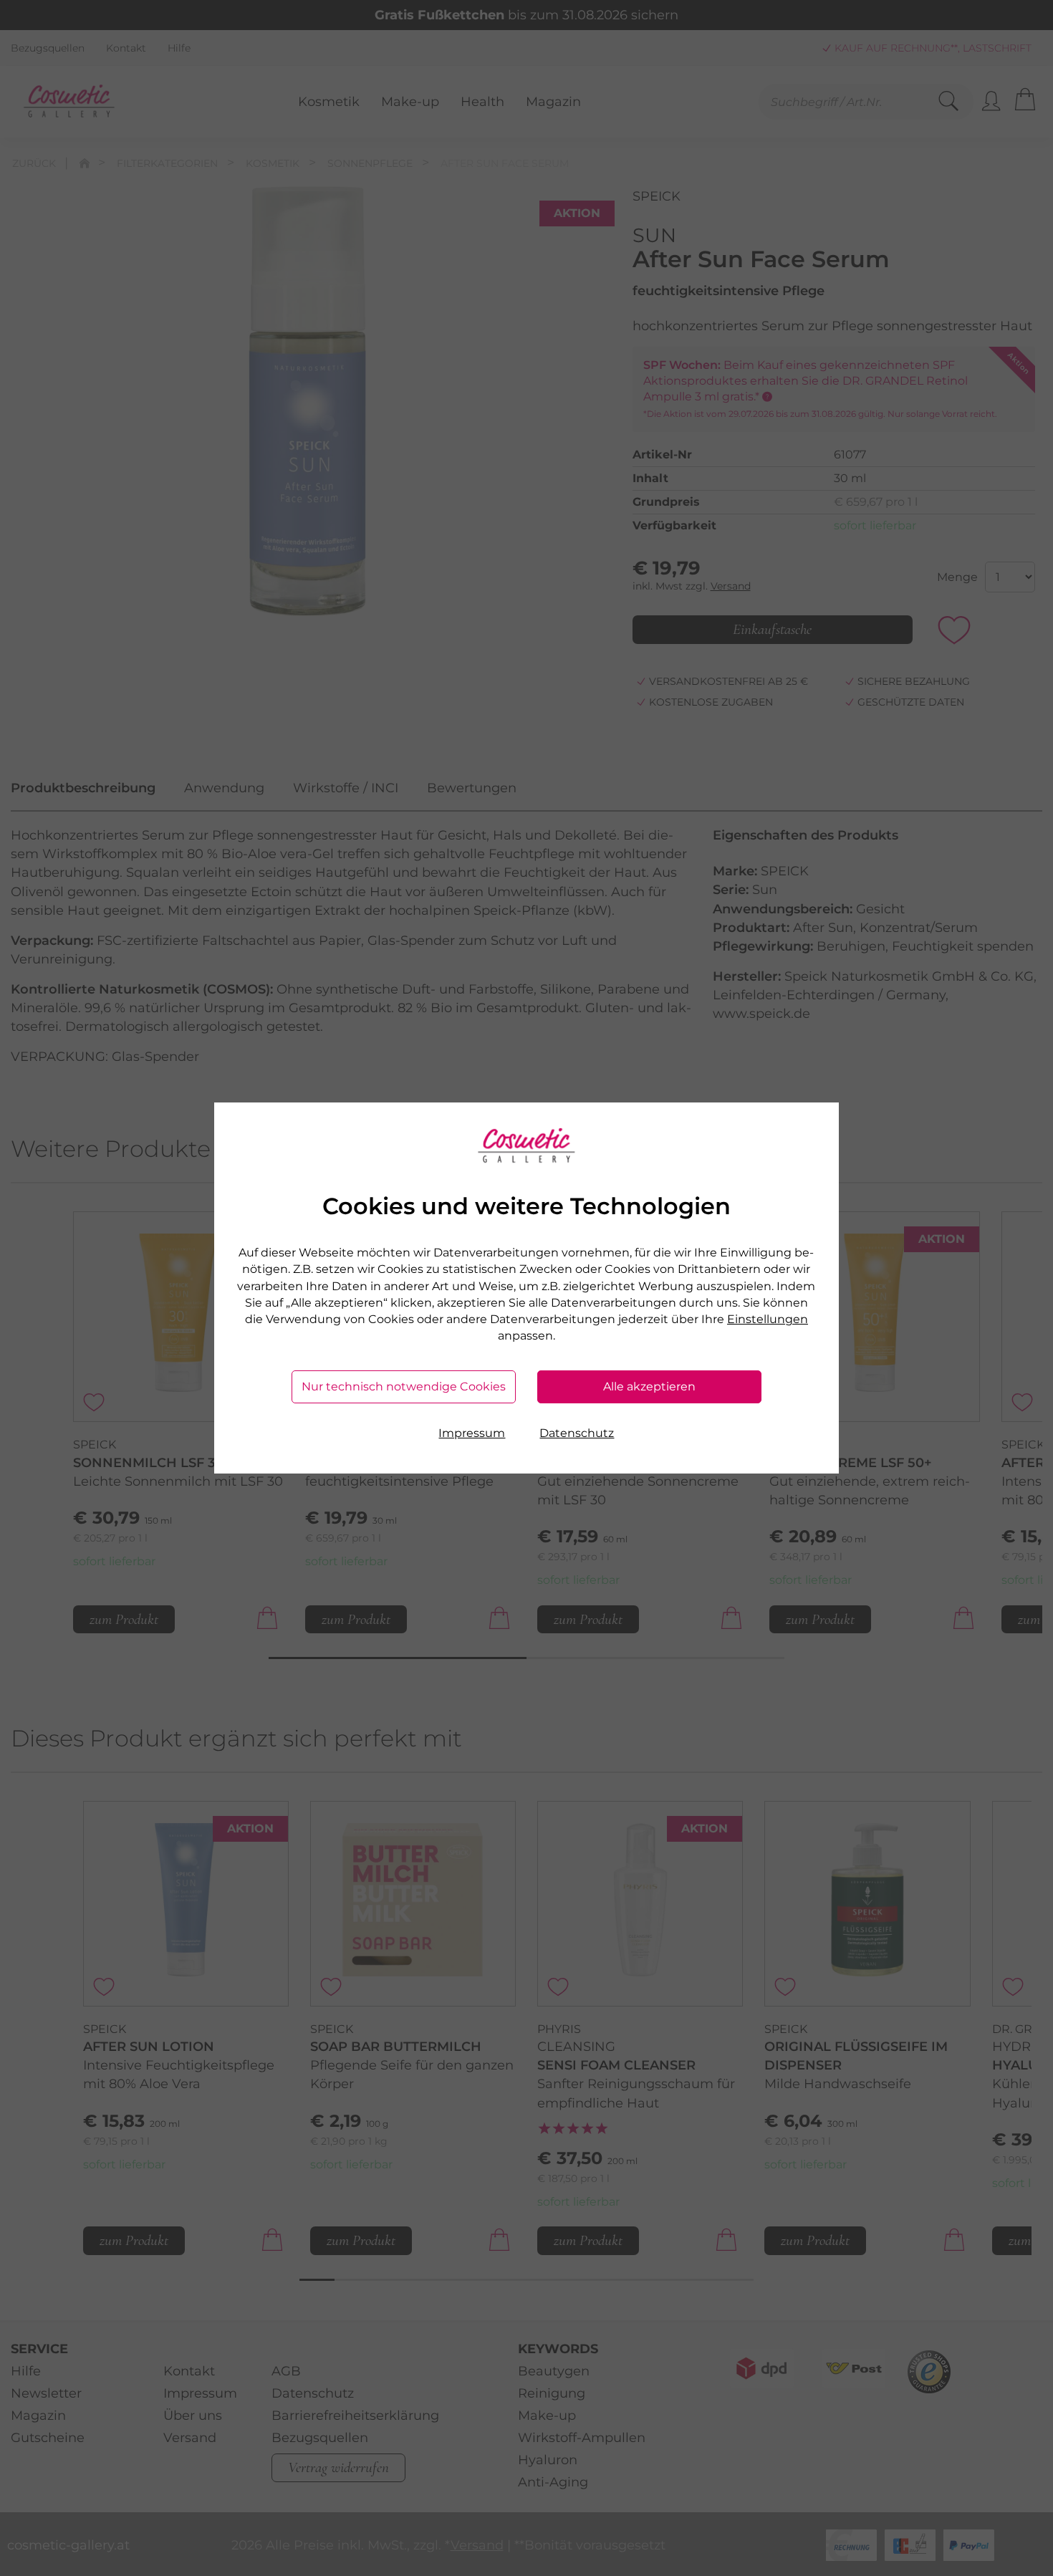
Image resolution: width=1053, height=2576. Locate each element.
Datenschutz (577, 1433)
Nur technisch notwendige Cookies (404, 1386)
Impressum (472, 1433)
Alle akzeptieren (649, 1386)
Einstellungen (768, 1319)
